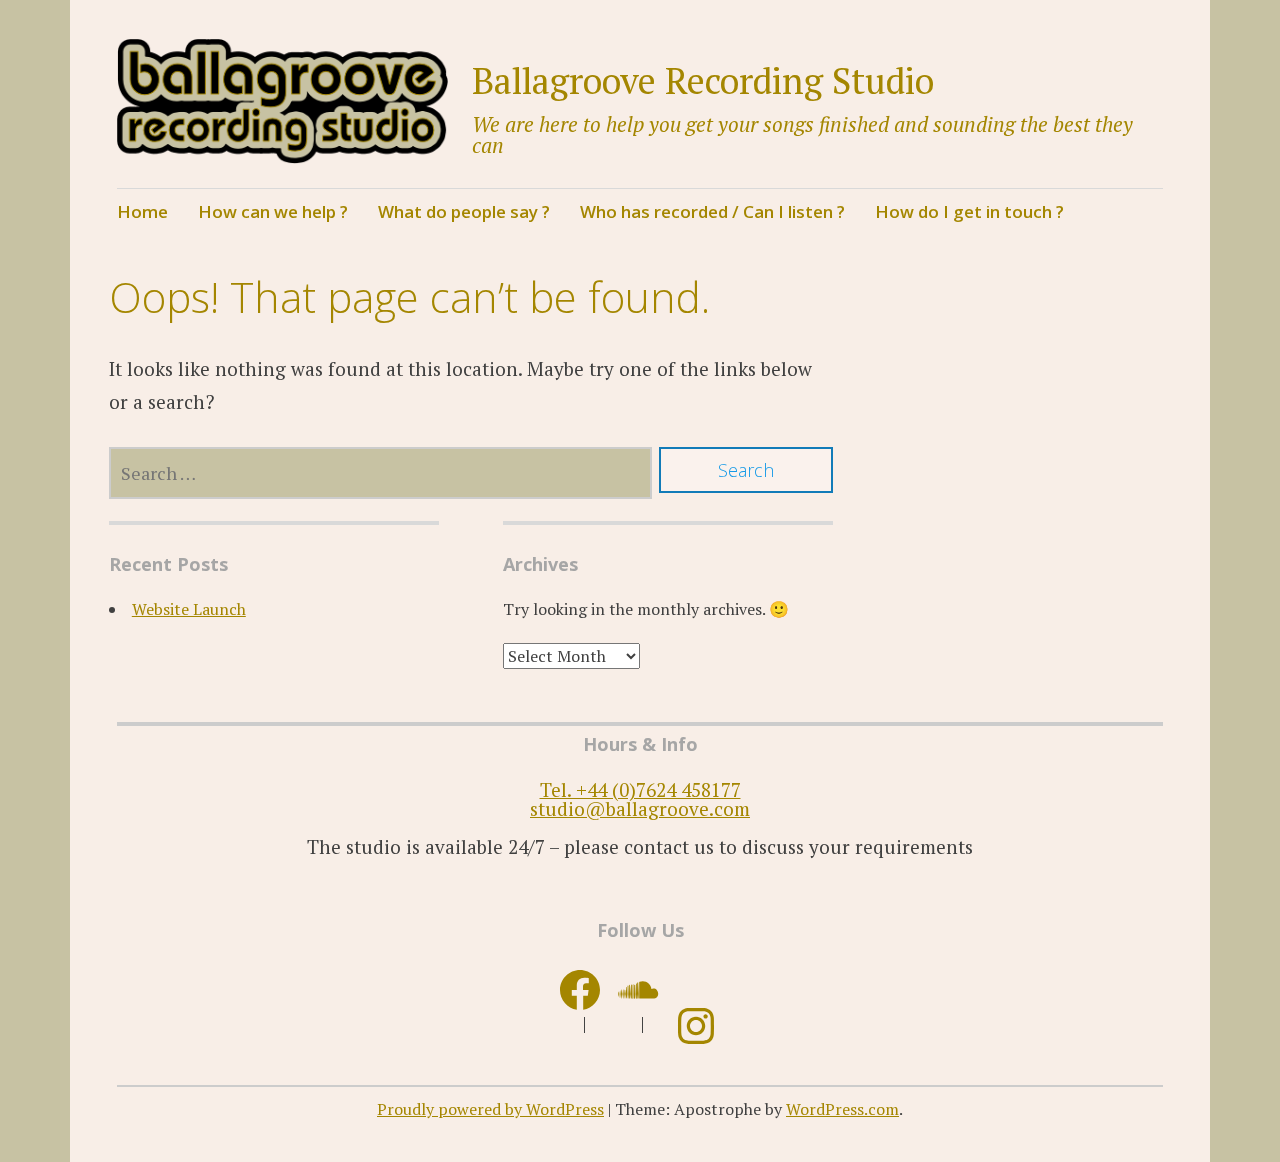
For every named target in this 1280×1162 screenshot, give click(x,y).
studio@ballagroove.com (640, 808)
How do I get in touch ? (969, 211)
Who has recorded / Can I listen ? (712, 211)
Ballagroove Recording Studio (703, 80)
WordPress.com (842, 1109)
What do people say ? (464, 211)
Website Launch (189, 609)
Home (142, 211)
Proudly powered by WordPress (490, 1109)
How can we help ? (273, 211)
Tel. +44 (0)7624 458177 (640, 789)
